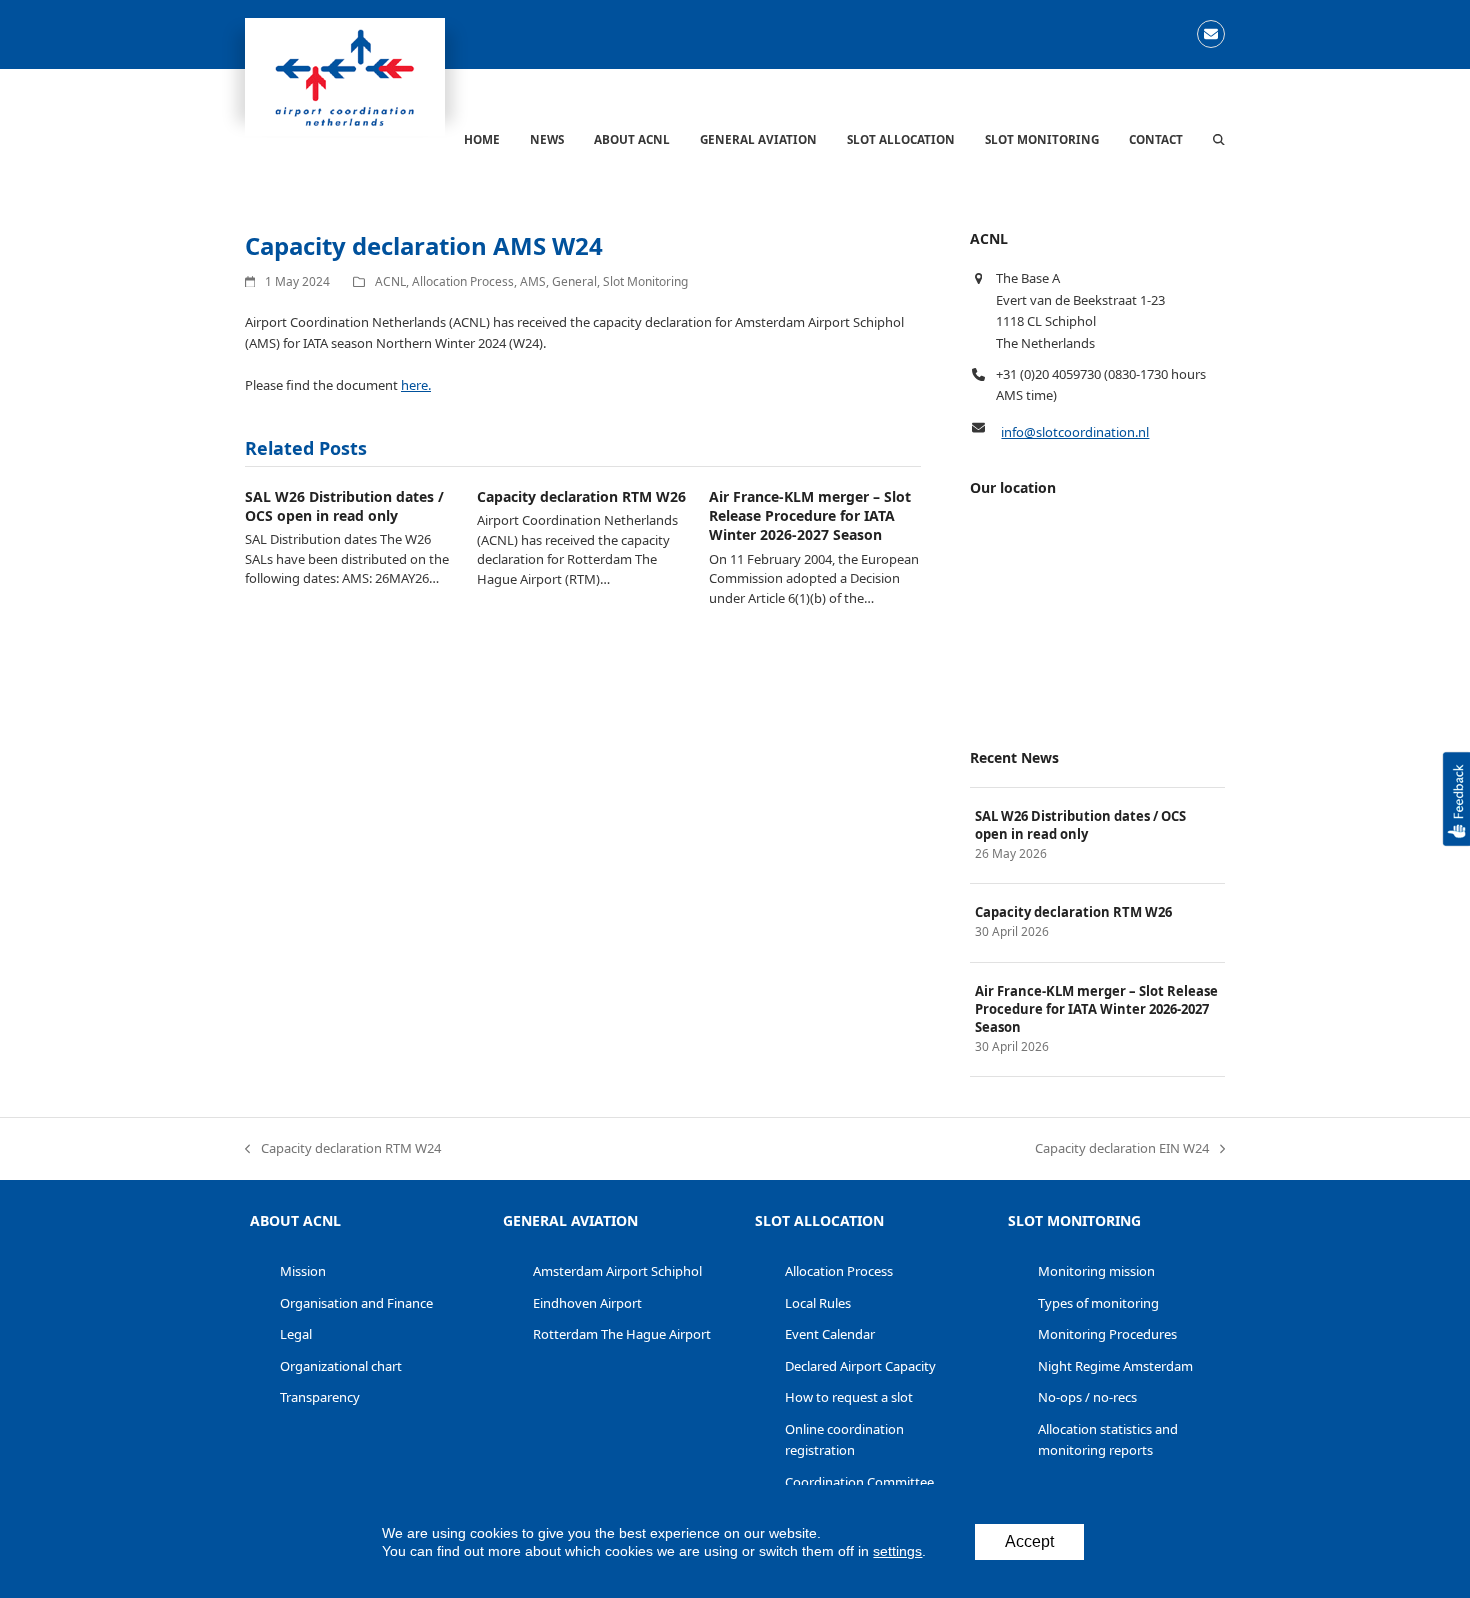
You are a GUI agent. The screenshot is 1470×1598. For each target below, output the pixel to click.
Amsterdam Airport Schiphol (617, 1271)
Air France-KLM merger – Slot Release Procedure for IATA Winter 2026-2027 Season (810, 516)
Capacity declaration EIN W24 (1122, 1149)
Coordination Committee (859, 1482)
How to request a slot (849, 1397)
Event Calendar (830, 1334)
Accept (1029, 1541)
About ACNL (295, 1220)
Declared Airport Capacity (860, 1366)
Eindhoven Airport (587, 1303)
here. (416, 385)
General (574, 281)
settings (897, 1551)
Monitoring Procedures (1107, 1334)
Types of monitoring (1098, 1303)
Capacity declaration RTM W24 (343, 1149)
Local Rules (818, 1303)
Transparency (320, 1397)
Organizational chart (341, 1366)
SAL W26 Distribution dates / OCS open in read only (344, 506)
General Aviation (570, 1220)
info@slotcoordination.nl (1075, 432)
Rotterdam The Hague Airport (622, 1334)
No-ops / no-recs (1087, 1397)
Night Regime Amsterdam (1115, 1366)
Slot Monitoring (645, 281)
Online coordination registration (844, 1439)
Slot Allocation (819, 1220)
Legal (296, 1334)
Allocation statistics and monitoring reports (1108, 1439)
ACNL (390, 281)
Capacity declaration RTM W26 (581, 496)
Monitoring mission (1096, 1271)
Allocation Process (463, 281)
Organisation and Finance (356, 1303)
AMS (533, 281)
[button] (1219, 139)
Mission (303, 1271)
